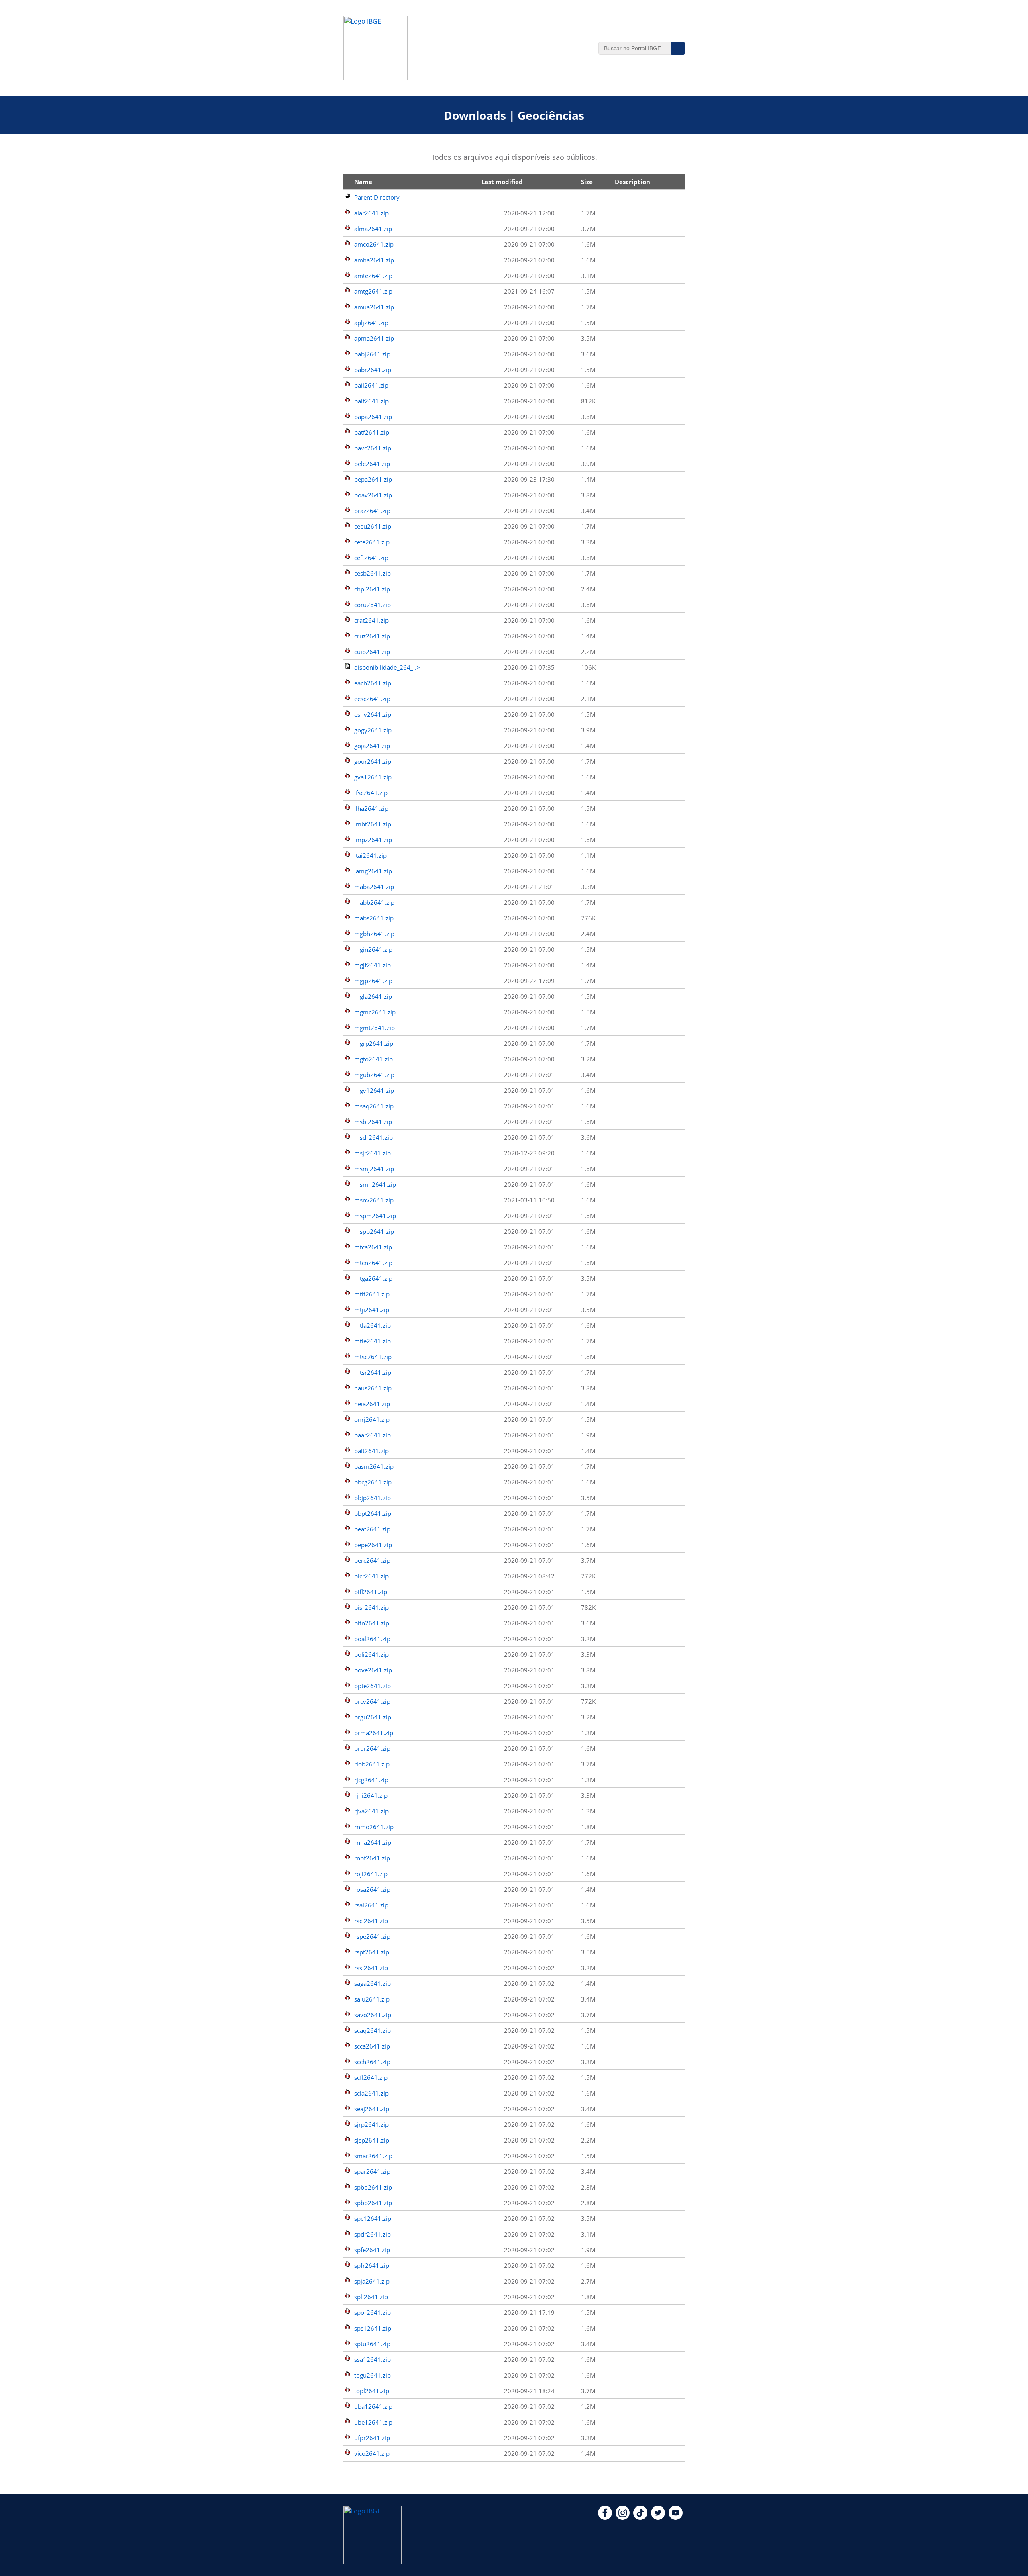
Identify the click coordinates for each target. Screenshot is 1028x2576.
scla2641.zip (371, 2093)
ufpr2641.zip (372, 2438)
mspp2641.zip (374, 1231)
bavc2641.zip (373, 448)
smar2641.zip (373, 2156)
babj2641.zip (372, 354)
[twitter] (658, 2517)
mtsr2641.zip (373, 1372)
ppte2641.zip (372, 1686)
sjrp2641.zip (371, 2124)
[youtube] (676, 2517)
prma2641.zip (374, 1733)
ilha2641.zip (371, 808)
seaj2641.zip (372, 2109)
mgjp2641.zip (373, 981)
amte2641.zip (373, 276)
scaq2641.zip (372, 2030)
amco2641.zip (374, 244)
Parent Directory (377, 197)
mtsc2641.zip (373, 1357)
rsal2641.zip (371, 1905)
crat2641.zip (371, 620)
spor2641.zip (372, 2312)
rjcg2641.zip (371, 1780)
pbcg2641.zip (373, 1482)
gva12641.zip (373, 777)
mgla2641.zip (373, 996)
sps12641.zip (373, 2328)
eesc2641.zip (372, 699)
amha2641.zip (374, 260)
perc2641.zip (372, 1560)
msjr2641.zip (372, 1153)
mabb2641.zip (374, 902)
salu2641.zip (372, 1999)
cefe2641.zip (372, 542)
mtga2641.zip (373, 1278)
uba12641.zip (373, 2406)
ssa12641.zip (372, 2359)
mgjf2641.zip (372, 965)
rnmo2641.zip (374, 1827)
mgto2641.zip (373, 1059)
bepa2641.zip (373, 479)
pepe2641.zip (373, 1545)
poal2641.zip (372, 1639)
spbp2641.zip (373, 2203)
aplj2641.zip (371, 323)
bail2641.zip (371, 385)
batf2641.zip (372, 432)
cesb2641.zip (372, 573)
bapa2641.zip (373, 417)
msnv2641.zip (374, 1200)
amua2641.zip (374, 307)
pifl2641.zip (371, 1592)
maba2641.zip (374, 887)
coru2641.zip (372, 605)
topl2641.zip (372, 2391)
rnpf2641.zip (372, 1858)
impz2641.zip (373, 840)
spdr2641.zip (372, 2234)
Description (632, 182)
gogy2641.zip (373, 730)
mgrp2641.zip (374, 1043)
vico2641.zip (372, 2453)
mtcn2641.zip (373, 1263)
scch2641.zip (372, 2062)
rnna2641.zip (373, 1842)
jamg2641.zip (373, 871)
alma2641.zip (373, 229)
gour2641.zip (373, 761)
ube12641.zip (373, 2422)
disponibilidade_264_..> (387, 667)
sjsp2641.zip (372, 2140)
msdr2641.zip (373, 1137)
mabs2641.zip (374, 918)
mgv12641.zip (374, 1090)
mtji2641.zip (372, 1310)
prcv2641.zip (372, 1701)
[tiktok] (640, 2517)
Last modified (502, 182)
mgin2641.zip (373, 949)
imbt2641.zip (373, 824)
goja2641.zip (372, 746)
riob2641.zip (372, 1764)
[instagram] (623, 2517)
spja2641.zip (372, 2281)
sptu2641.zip (372, 2344)
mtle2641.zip (372, 1341)
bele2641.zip (372, 464)
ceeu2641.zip (373, 526)
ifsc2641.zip (371, 793)
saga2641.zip (372, 1983)
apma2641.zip (374, 338)
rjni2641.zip (371, 1795)
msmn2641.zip (375, 1184)
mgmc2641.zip (375, 1012)
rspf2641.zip (372, 1952)
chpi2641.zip (372, 589)
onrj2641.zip (372, 1419)
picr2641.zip (371, 1576)
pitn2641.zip (372, 1623)
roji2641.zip (371, 1874)
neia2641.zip (372, 1404)
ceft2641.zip (371, 558)
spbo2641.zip (373, 2187)
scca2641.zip (372, 2046)
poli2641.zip (371, 1654)
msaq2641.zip (374, 1106)
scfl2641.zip (371, 2077)
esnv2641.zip (373, 714)
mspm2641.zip (375, 1216)
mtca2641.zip (373, 1247)
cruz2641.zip (372, 636)
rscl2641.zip (371, 1921)
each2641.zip (373, 683)
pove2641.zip (373, 1670)
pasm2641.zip (374, 1466)
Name (363, 182)
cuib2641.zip (372, 652)
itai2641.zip (370, 855)
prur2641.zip (372, 1748)
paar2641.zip (372, 1435)
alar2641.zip (371, 213)
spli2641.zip (371, 2297)
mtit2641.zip (372, 1294)
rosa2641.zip (372, 1889)
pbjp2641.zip (372, 1498)
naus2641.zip (373, 1388)
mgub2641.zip (374, 1075)
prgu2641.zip (373, 1717)
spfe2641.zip (372, 2250)
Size (587, 182)
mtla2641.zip (372, 1325)
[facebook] (605, 2517)
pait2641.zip (371, 1451)
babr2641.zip (373, 370)
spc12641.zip (373, 2218)
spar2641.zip (372, 2171)
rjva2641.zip (371, 1811)
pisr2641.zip (371, 1607)
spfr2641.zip (372, 2265)
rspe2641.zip (372, 1936)
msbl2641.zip (373, 1122)
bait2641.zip (371, 401)
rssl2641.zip (371, 1968)
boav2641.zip (373, 495)
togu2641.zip (372, 2375)
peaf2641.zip (372, 1529)
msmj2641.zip (374, 1169)
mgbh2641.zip (374, 934)
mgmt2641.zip (374, 1028)
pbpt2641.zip (373, 1513)
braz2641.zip (372, 511)
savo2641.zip (373, 2015)
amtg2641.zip (373, 291)
